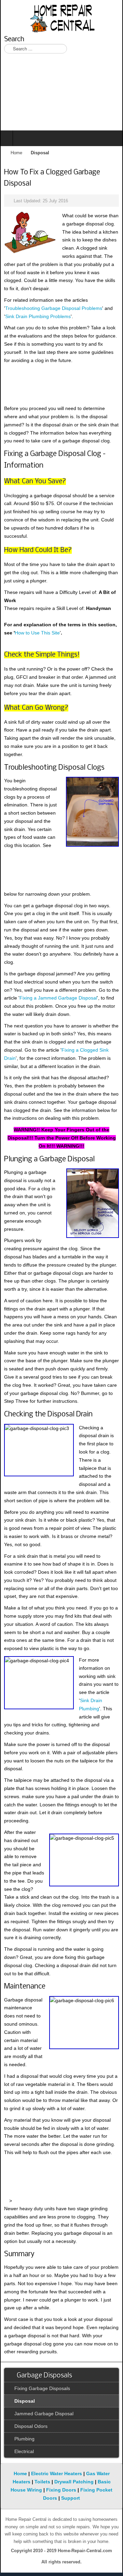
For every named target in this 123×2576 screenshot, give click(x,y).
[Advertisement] (61, 96)
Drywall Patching (74, 2482)
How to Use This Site (37, 633)
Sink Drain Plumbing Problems (38, 316)
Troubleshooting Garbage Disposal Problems (54, 308)
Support (71, 2498)
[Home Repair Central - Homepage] (61, 17)
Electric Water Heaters (57, 2473)
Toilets (42, 2482)
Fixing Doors (61, 2490)
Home (16, 153)
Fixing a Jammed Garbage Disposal (58, 998)
